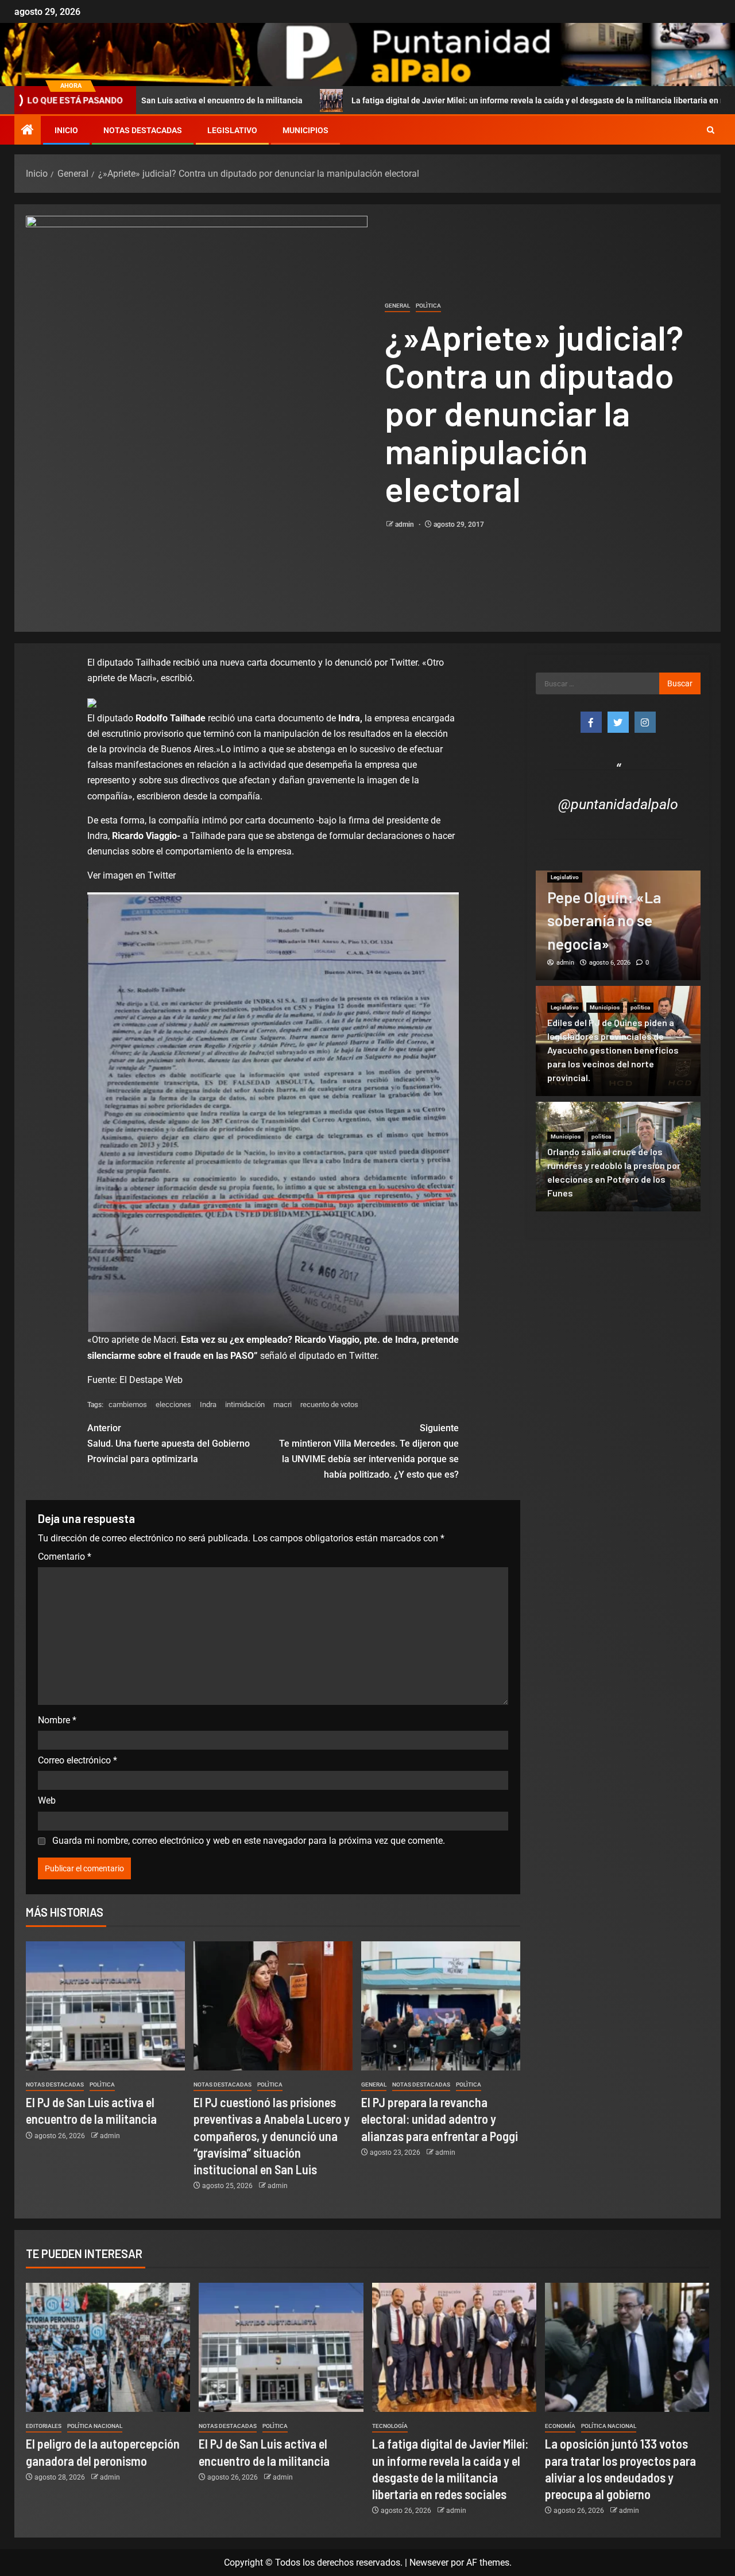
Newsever (429, 2563)
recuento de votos (329, 1404)
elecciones (173, 1404)
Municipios (305, 130)
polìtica (428, 306)
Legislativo (232, 130)
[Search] (711, 130)
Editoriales (44, 2426)
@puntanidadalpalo (618, 804)
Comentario (65, 1557)
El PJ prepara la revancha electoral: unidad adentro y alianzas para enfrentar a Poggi (440, 2119)
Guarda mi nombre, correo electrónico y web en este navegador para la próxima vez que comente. (249, 1841)
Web (47, 1800)
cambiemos (128, 1404)
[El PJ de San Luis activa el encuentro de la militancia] (105, 2006)
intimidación (245, 1404)
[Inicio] (28, 131)
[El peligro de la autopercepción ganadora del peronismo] (108, 2347)
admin (405, 524)
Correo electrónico (78, 1760)
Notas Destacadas (143, 130)
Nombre (57, 1720)
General (397, 306)
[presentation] (131, 875)
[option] (618, 926)
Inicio (66, 130)
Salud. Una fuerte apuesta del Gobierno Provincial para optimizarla (169, 1444)
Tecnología (390, 2426)
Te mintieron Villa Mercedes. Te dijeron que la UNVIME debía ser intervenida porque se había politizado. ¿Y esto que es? (369, 1452)
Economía (560, 2426)
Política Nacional (95, 2426)
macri (283, 1404)
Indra (208, 1404)
